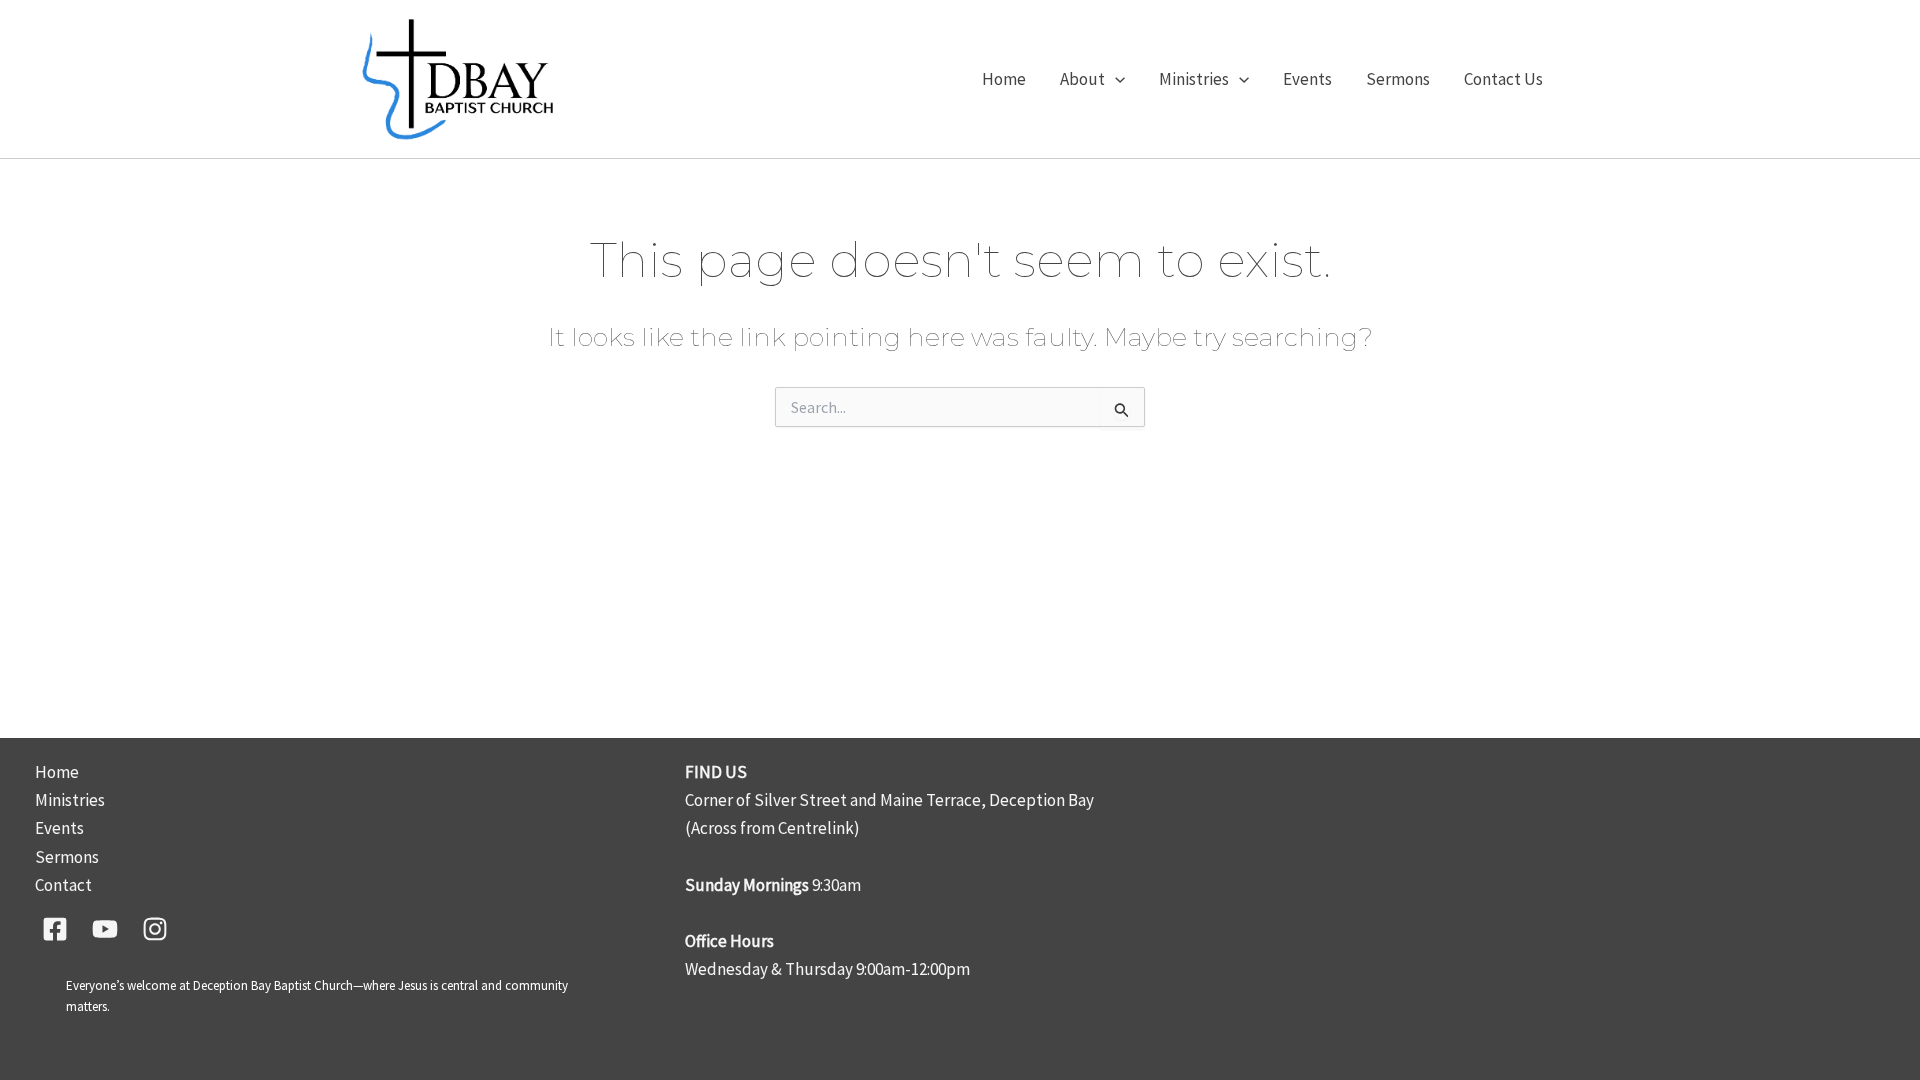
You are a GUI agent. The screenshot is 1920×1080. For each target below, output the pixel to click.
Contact (63, 885)
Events (1307, 79)
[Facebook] (55, 929)
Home (1004, 79)
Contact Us (1503, 79)
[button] (1115, 79)
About (1082, 79)
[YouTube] (105, 929)
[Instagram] (155, 929)
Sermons (1398, 79)
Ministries (1194, 79)
